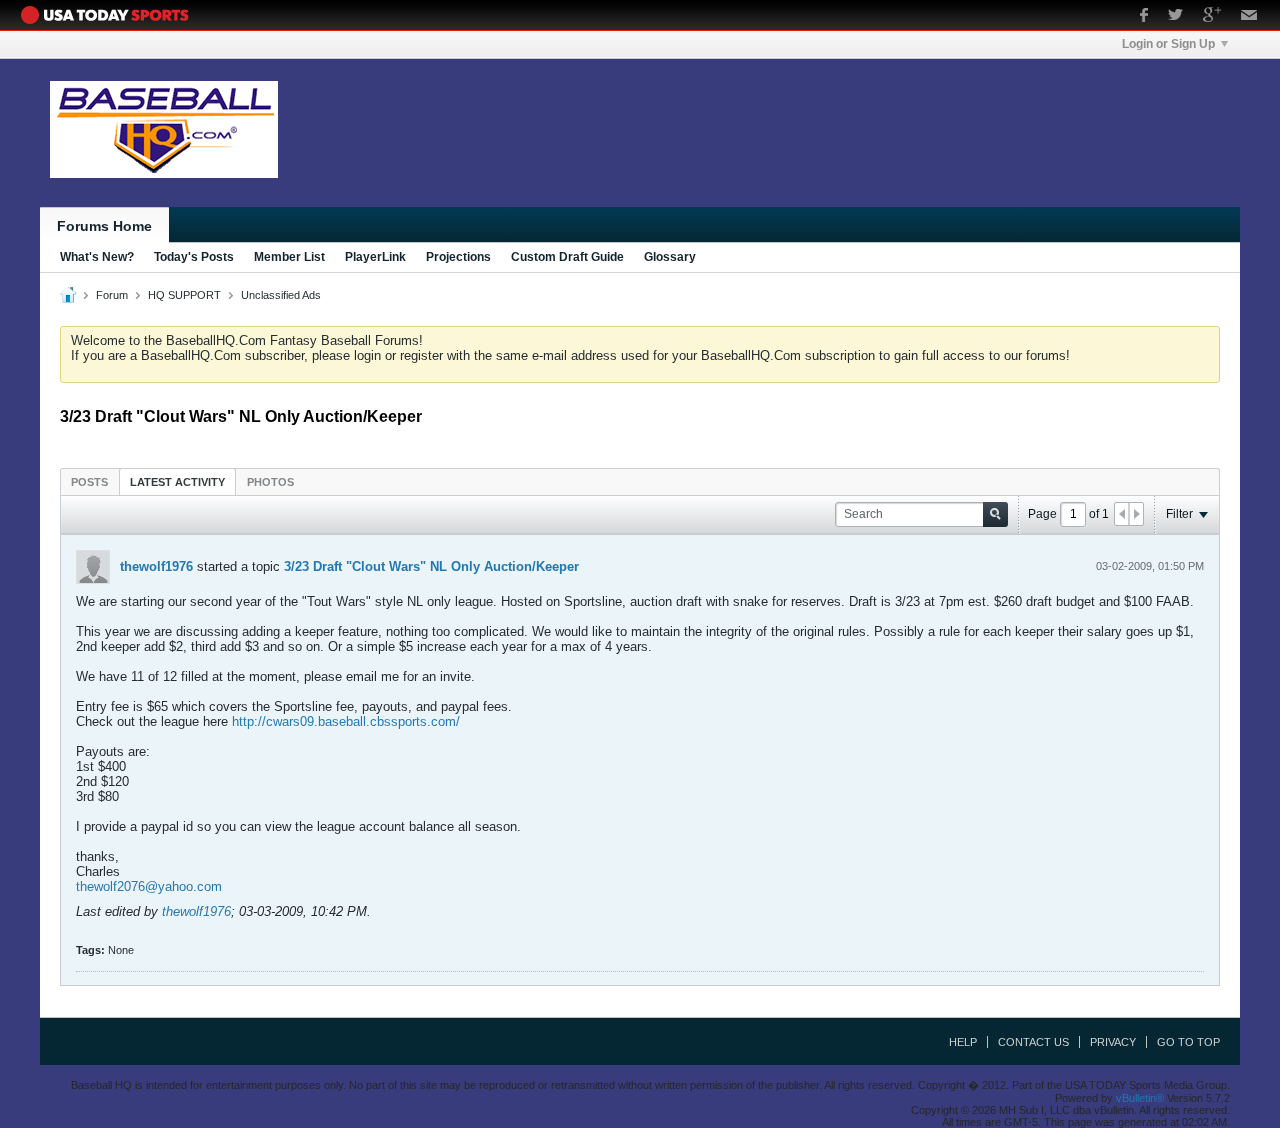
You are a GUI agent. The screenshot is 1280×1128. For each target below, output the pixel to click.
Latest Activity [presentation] (177, 482)
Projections (458, 257)
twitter (1175, 17)
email (1249, 17)
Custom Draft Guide (567, 257)
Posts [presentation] (89, 482)
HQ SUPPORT (184, 295)
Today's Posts (194, 257)
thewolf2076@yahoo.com (149, 886)
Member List (289, 257)
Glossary (670, 257)
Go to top (1188, 1042)
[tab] (89, 481)
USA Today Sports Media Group (110, 15)
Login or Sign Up (1168, 44)
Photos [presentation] (270, 482)
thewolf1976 (156, 566)
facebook (1144, 17)
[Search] (995, 514)
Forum (112, 295)
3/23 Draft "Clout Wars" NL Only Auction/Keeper (431, 566)
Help (963, 1042)
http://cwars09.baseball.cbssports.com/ (346, 721)
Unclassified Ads (281, 295)
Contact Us (1033, 1042)
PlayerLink (375, 257)
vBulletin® (1140, 1098)
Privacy (1113, 1042)
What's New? (97, 257)
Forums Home (104, 226)
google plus (1212, 17)
